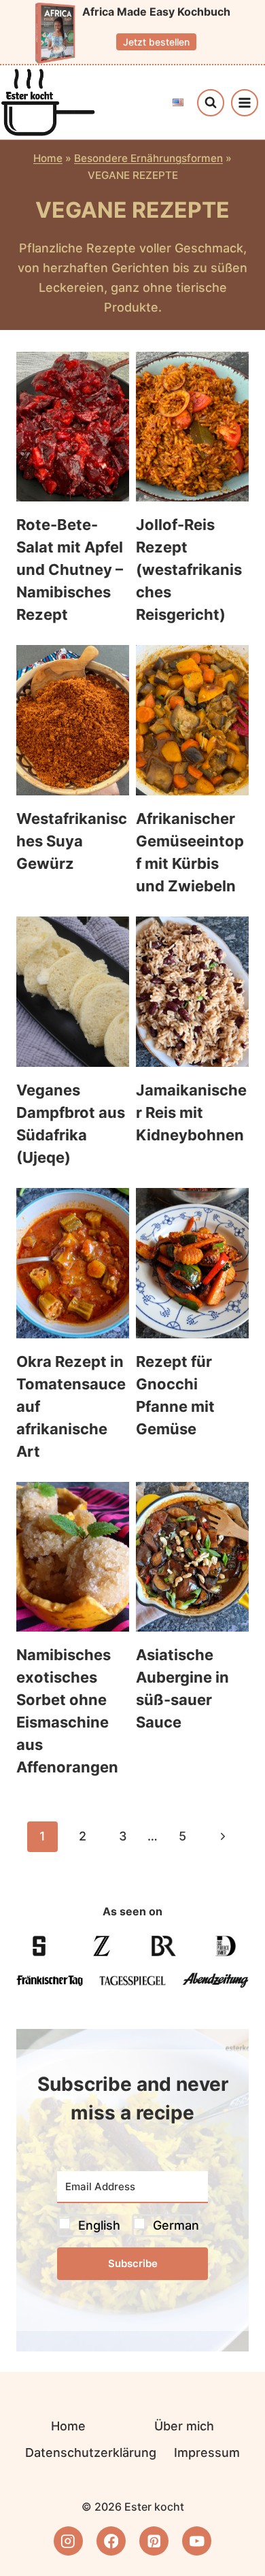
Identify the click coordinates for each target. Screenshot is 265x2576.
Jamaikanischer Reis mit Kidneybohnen (191, 1112)
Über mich (184, 2426)
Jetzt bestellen (156, 42)
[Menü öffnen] (245, 103)
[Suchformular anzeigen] (211, 103)
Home (48, 158)
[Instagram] (68, 2541)
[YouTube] (197, 2541)
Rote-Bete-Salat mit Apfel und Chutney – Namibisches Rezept (70, 569)
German (176, 2225)
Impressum (207, 2453)
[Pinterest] (154, 2541)
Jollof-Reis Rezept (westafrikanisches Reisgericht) (189, 569)
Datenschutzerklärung (91, 2453)
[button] (132, 2225)
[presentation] (73, 427)
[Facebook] (111, 2541)
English (99, 2225)
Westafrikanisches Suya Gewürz (72, 841)
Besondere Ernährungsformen (148, 158)
